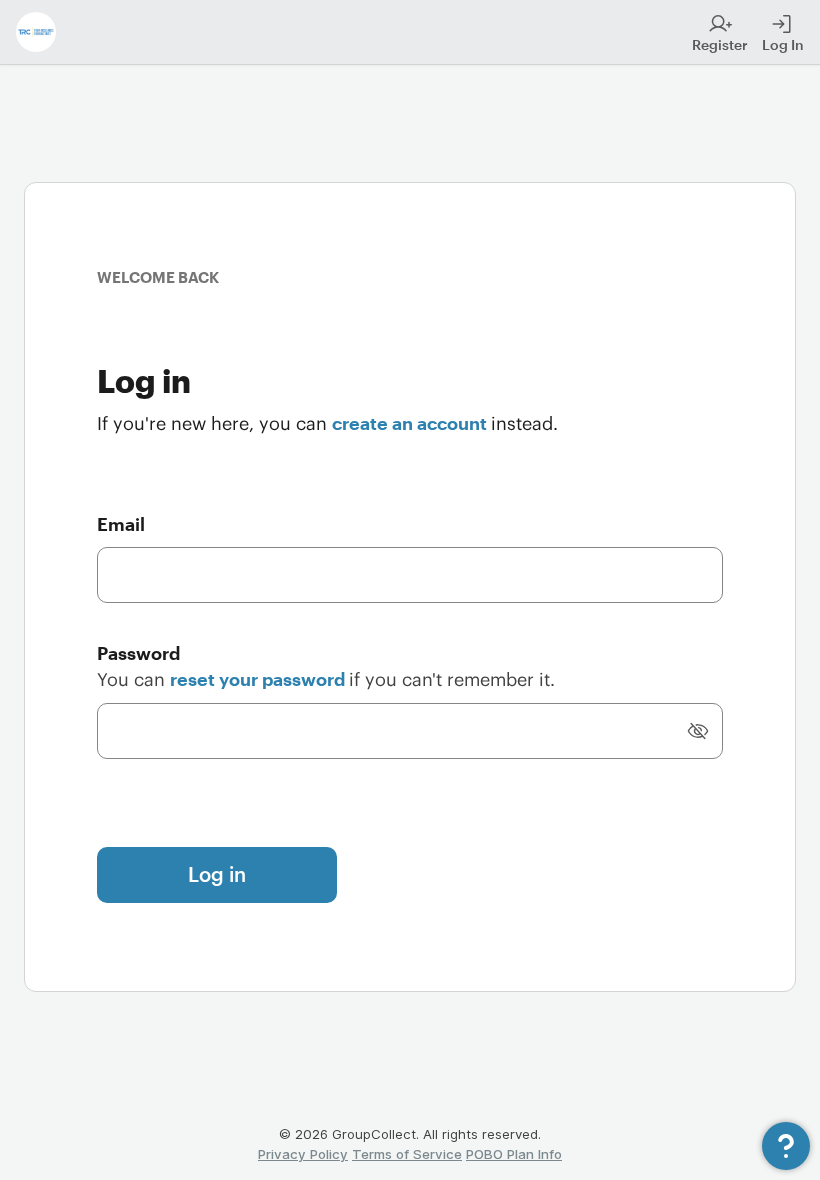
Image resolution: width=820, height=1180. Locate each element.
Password (138, 653)
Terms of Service (407, 1154)
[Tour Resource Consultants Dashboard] (36, 32)
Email (121, 524)
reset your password (259, 679)
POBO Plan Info (514, 1154)
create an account (411, 423)
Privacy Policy (303, 1154)
